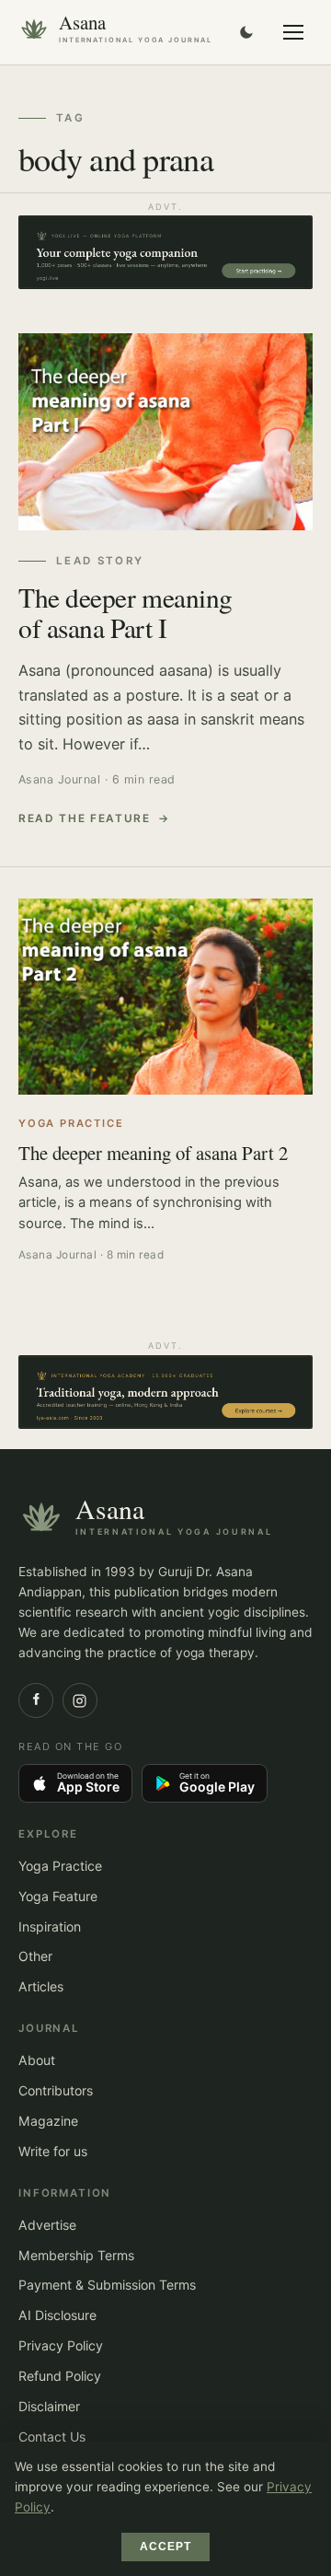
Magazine (48, 2121)
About (37, 2060)
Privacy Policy (61, 2345)
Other (35, 1956)
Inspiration (50, 1926)
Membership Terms (76, 2255)
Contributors (56, 2090)
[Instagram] (80, 1700)
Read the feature (85, 818)
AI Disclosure (57, 2315)
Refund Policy (60, 2376)
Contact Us (52, 2437)
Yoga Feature (58, 1896)
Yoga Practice (60, 1866)
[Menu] (293, 32)
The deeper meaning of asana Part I (126, 612)
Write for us (53, 2151)
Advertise (47, 2225)
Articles (41, 1986)
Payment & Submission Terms (107, 2285)
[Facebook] (36, 1700)
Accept (166, 2547)
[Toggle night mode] (246, 32)
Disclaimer (49, 2406)
